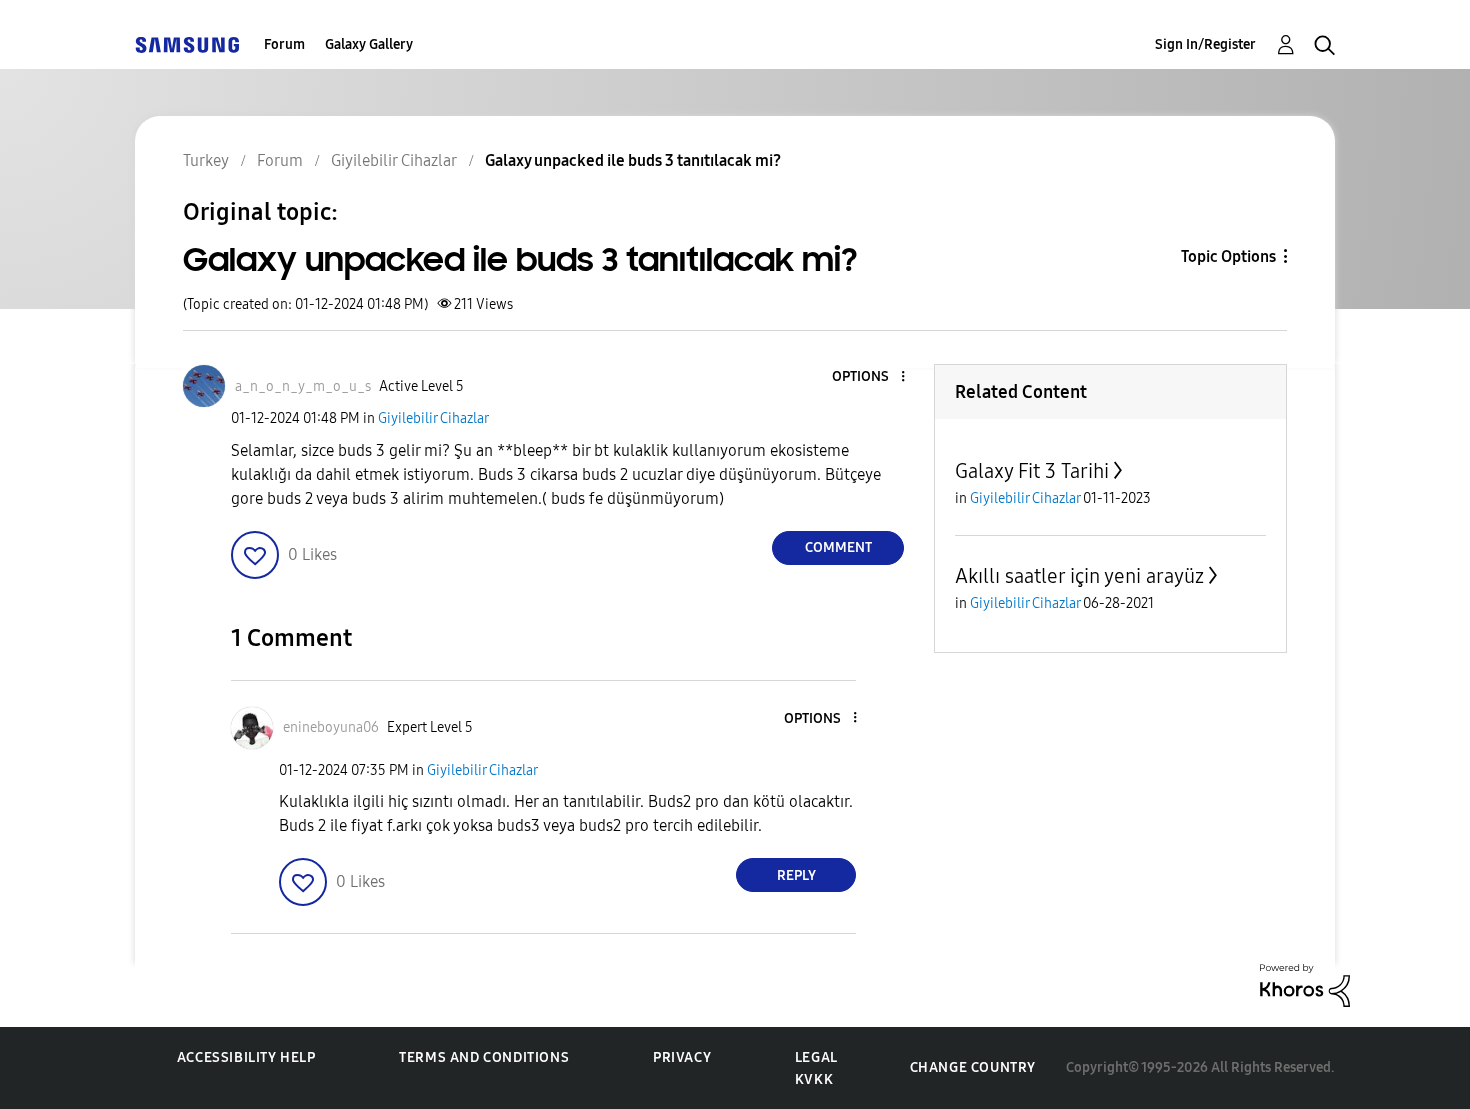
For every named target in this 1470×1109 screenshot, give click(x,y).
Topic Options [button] (1228, 256)
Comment (838, 547)
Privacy (682, 1057)
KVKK (814, 1079)
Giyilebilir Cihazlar (433, 418)
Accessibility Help (246, 1057)
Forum (284, 44)
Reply (796, 875)
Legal (816, 1057)
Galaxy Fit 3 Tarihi (1032, 471)
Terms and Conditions (484, 1057)
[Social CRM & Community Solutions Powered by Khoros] (1305, 984)
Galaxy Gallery (369, 44)
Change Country (973, 1067)
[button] (870, 377)
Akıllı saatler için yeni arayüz (1079, 576)
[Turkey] (187, 44)
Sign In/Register (1205, 44)
